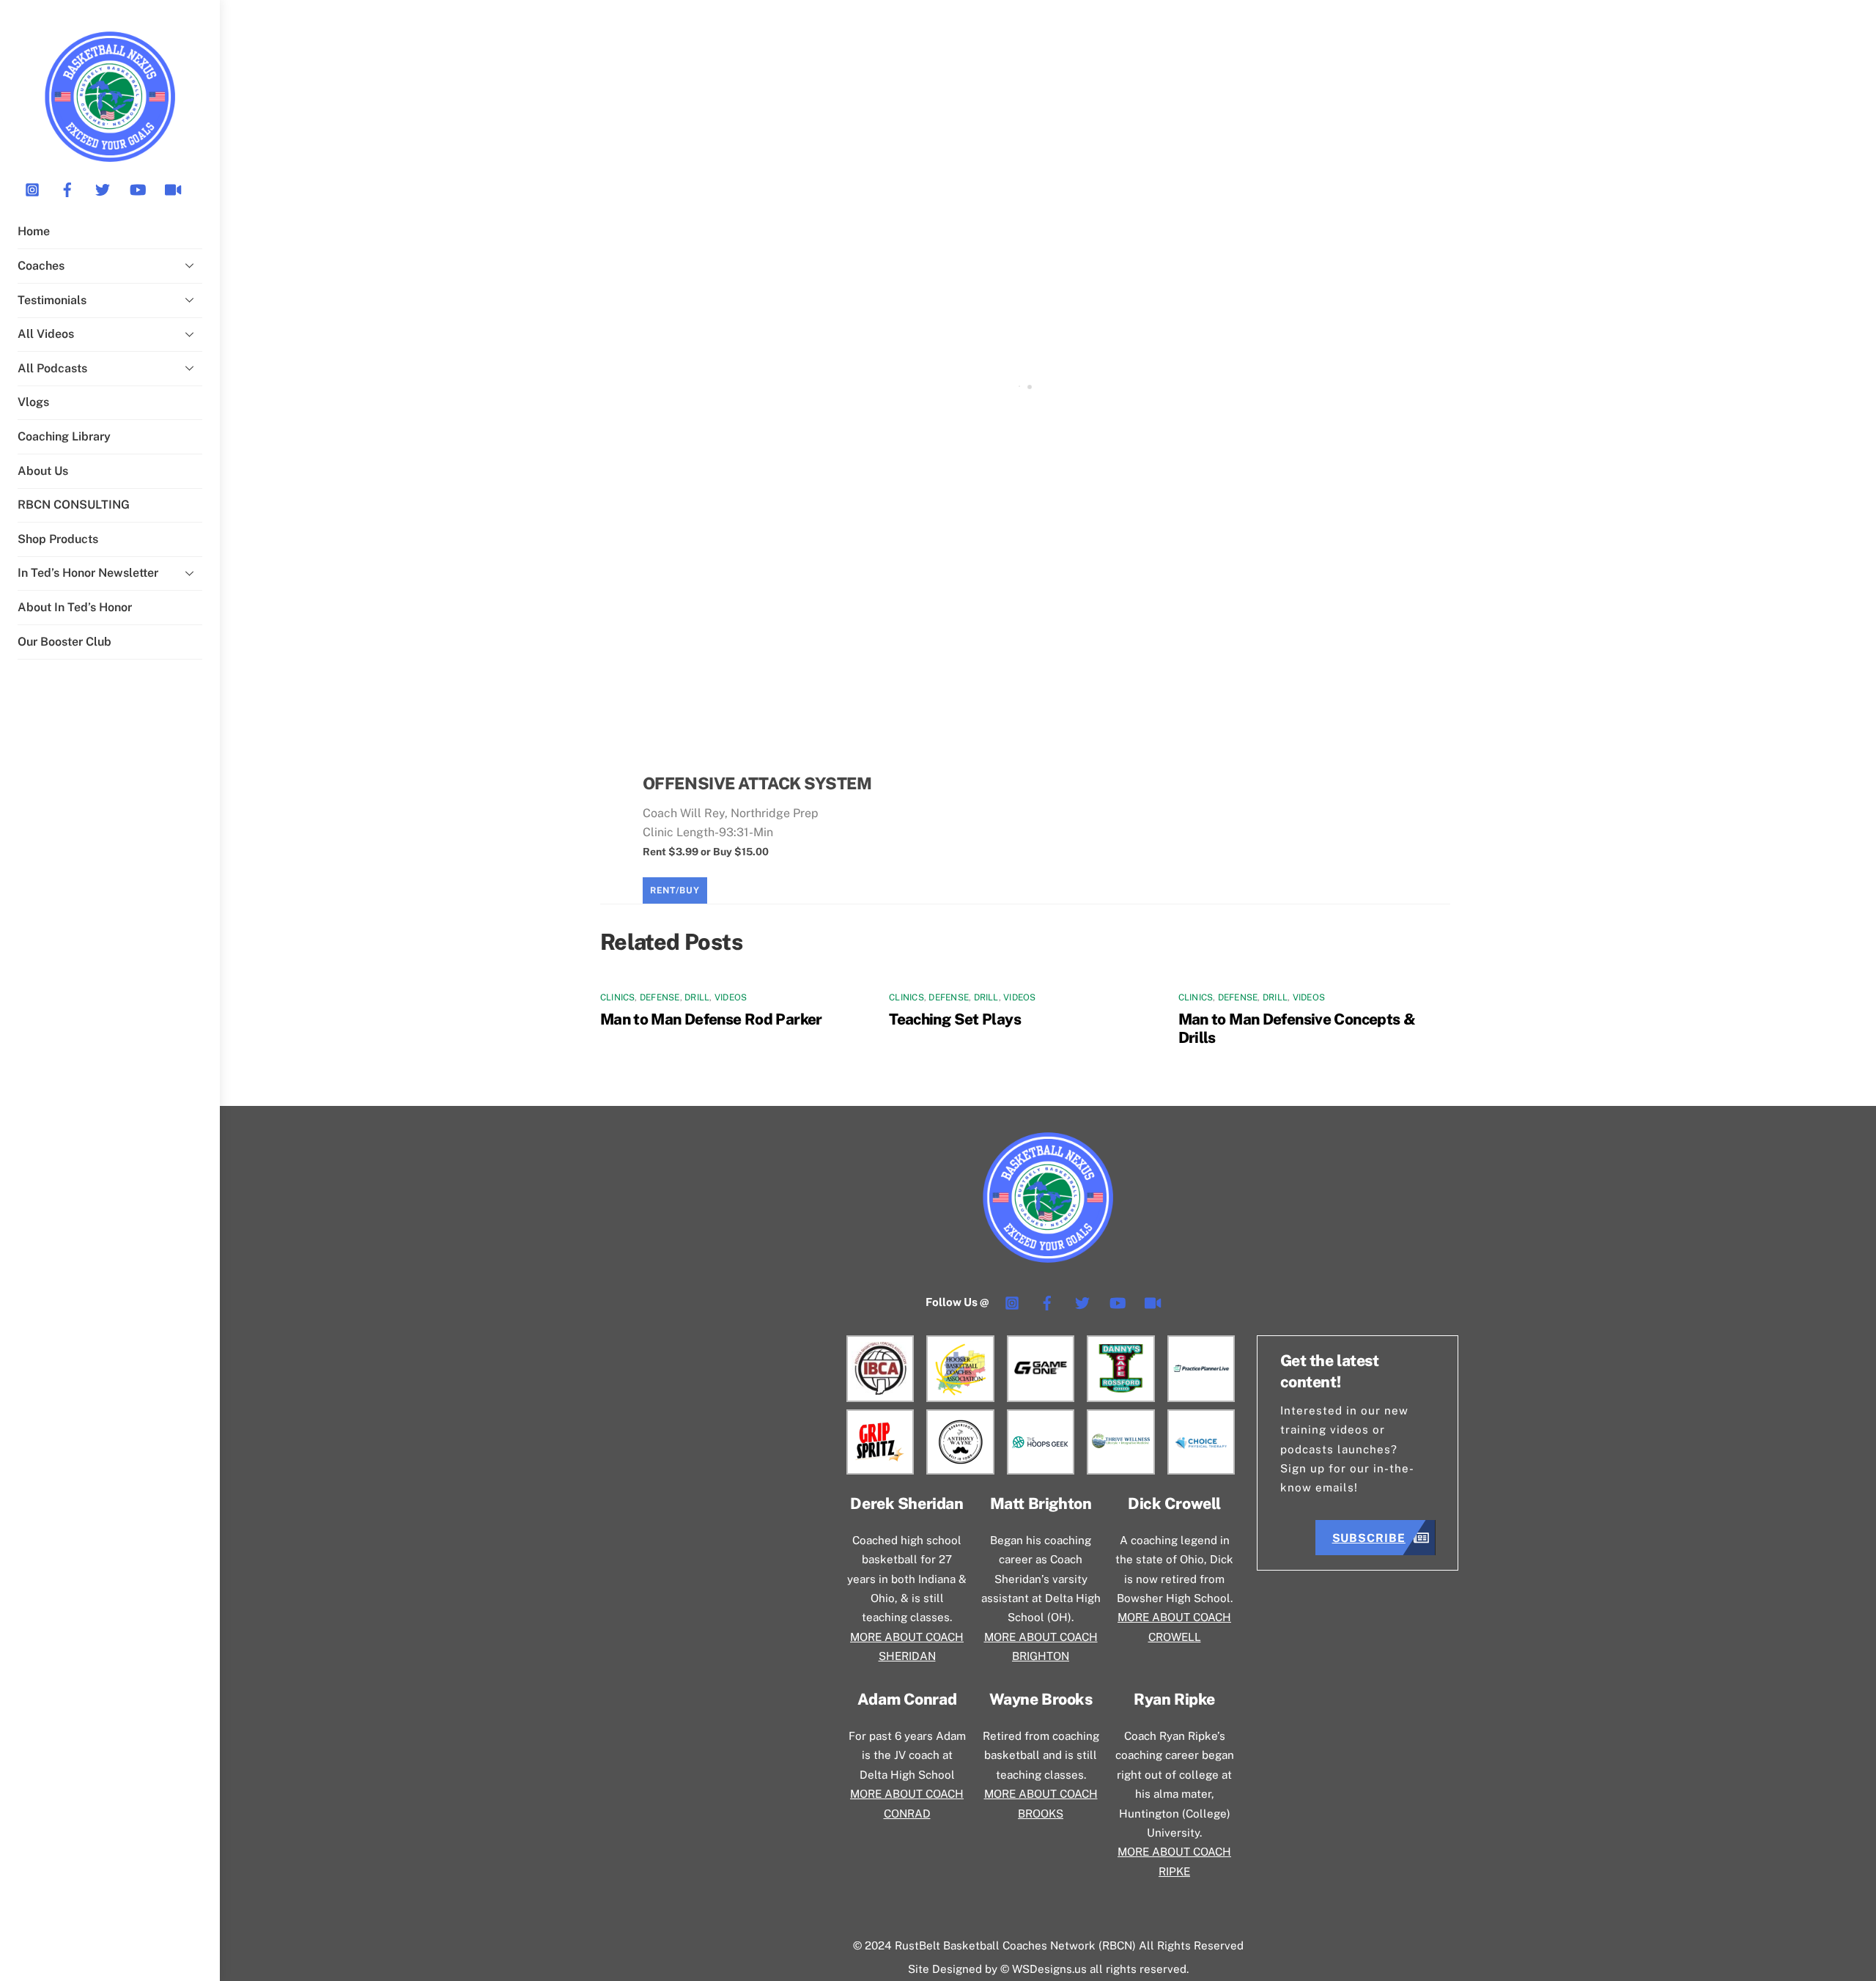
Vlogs (33, 402)
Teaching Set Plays (955, 1019)
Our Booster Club (64, 642)
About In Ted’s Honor (75, 607)
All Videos (46, 334)
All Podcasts (52, 368)
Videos (731, 997)
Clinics (618, 997)
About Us (43, 471)
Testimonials (52, 300)
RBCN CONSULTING (74, 505)
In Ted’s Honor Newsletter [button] (88, 573)
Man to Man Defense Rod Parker (711, 1019)
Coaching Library (64, 436)
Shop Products (58, 539)
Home (34, 231)
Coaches (41, 266)
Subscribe (1369, 1538)
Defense (660, 997)
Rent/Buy (675, 890)
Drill (697, 997)
